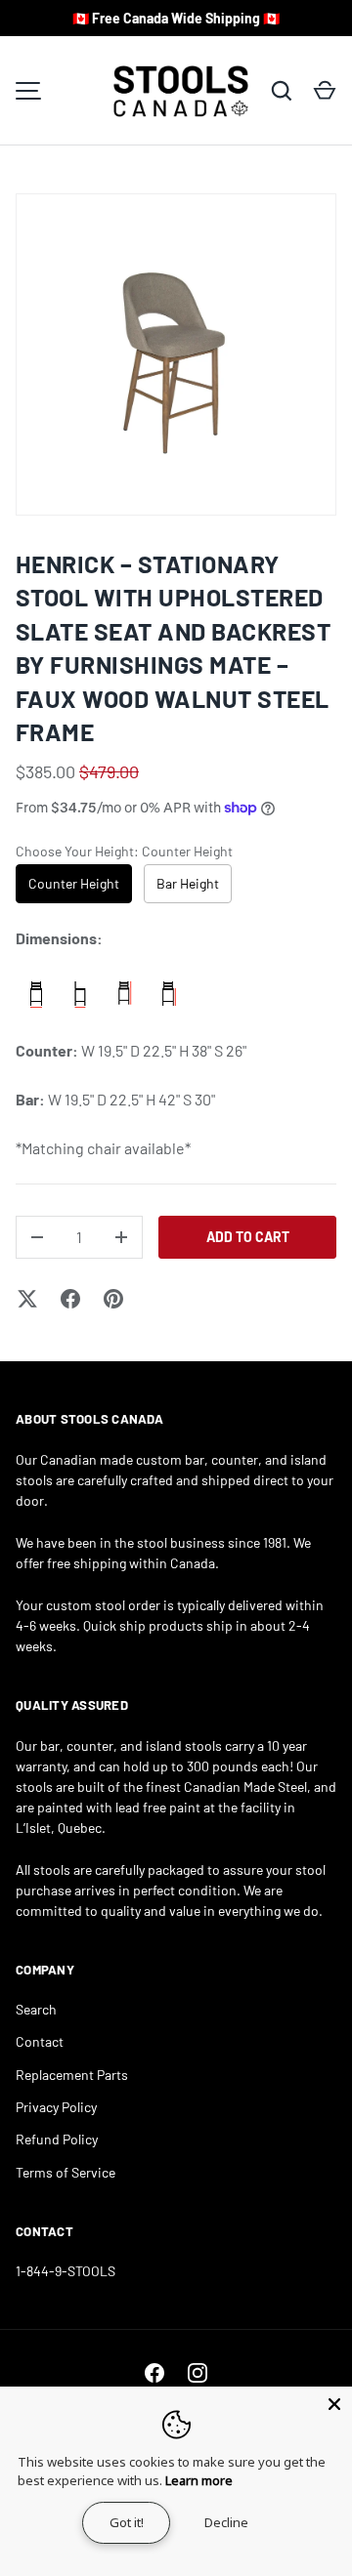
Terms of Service (66, 2172)
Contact (40, 2041)
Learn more (199, 2480)
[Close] (334, 2404)
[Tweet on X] (27, 1299)
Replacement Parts (72, 2075)
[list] (176, 354)
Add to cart (248, 1237)
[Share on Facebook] (70, 1299)
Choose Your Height (124, 851)
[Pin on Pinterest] (113, 1299)
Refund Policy (57, 2139)
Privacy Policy (56, 2107)
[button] (325, 91)
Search (36, 2009)
